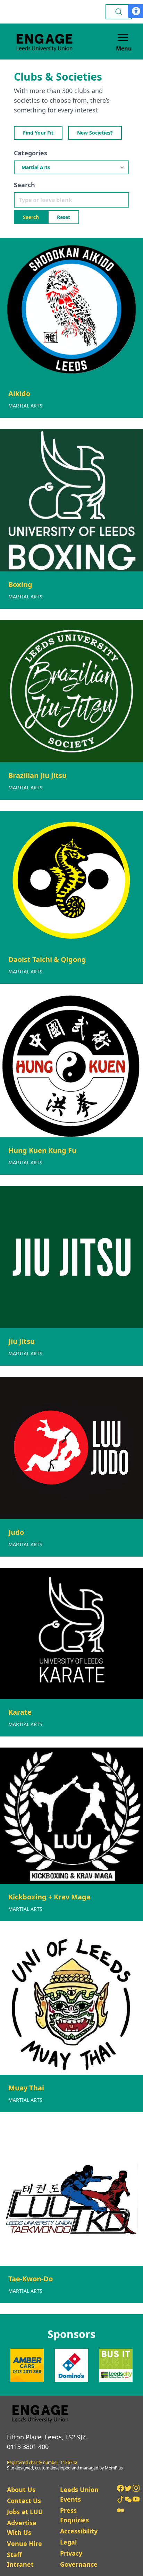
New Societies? (95, 133)
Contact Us (24, 2501)
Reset (64, 217)
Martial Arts (25, 406)
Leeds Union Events (79, 2494)
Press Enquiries (74, 2515)
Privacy (71, 2553)
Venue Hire (24, 2543)
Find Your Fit (38, 133)
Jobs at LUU (25, 2512)
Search (24, 185)
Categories (31, 153)
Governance (79, 2564)
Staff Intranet (20, 2559)
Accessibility (79, 2531)
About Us (21, 2490)
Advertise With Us (22, 2528)
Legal (68, 2542)
